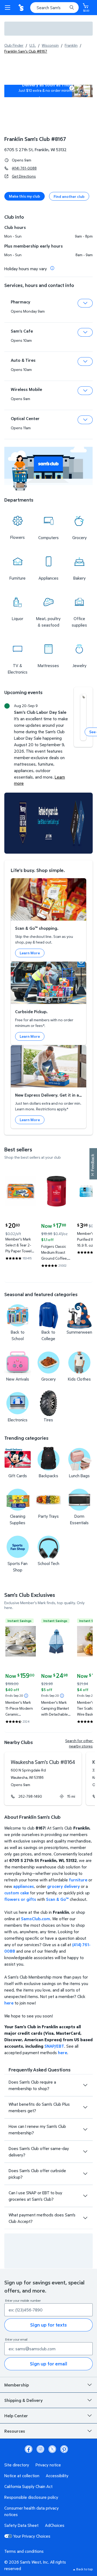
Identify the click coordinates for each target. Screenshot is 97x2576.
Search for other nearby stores (79, 1743)
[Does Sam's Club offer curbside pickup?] (85, 2174)
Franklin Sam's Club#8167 (35, 139)
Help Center (16, 2416)
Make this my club (25, 196)
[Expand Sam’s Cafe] (85, 332)
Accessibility (57, 2476)
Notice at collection (22, 2476)
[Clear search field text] (65, 8)
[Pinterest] (64, 2449)
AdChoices (55, 2525)
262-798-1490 (30, 1796)
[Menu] (9, 8)
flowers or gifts (20, 1899)
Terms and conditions (24, 2551)
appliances (24, 1886)
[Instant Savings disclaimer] (26, 1696)
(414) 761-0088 (24, 168)
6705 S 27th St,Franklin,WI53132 (35, 150)
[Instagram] (40, 2449)
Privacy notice (48, 2465)
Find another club (69, 196)
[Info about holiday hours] (52, 268)
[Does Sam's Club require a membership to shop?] (85, 2085)
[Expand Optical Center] (85, 420)
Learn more (49, 98)
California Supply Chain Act (28, 2486)
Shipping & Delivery (23, 2400)
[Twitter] (52, 2449)
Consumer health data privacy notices (32, 2511)
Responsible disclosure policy (31, 2497)
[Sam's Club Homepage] (22, 8)
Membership (17, 2385)
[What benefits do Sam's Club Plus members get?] (85, 2107)
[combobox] (54, 8)
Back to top (84, 2569)
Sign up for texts (48, 2325)
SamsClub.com (36, 1919)
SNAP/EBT (54, 2046)
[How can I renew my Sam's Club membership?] (85, 2129)
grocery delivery (63, 1886)
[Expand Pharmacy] (85, 303)
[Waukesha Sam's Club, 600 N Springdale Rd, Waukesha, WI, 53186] (43, 1779)
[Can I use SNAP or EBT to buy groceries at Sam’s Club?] (85, 2196)
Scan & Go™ (57, 1899)
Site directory (17, 2465)
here (9, 2003)
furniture (78, 1880)
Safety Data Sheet (21, 2525)
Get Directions (24, 176)
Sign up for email (48, 2364)
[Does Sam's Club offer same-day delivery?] (85, 2152)
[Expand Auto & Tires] (85, 361)
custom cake (17, 1893)
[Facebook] (29, 2449)
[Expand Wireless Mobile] (85, 391)
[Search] (72, 8)
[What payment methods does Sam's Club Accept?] (85, 2218)
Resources (15, 2431)
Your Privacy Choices (32, 2536)
